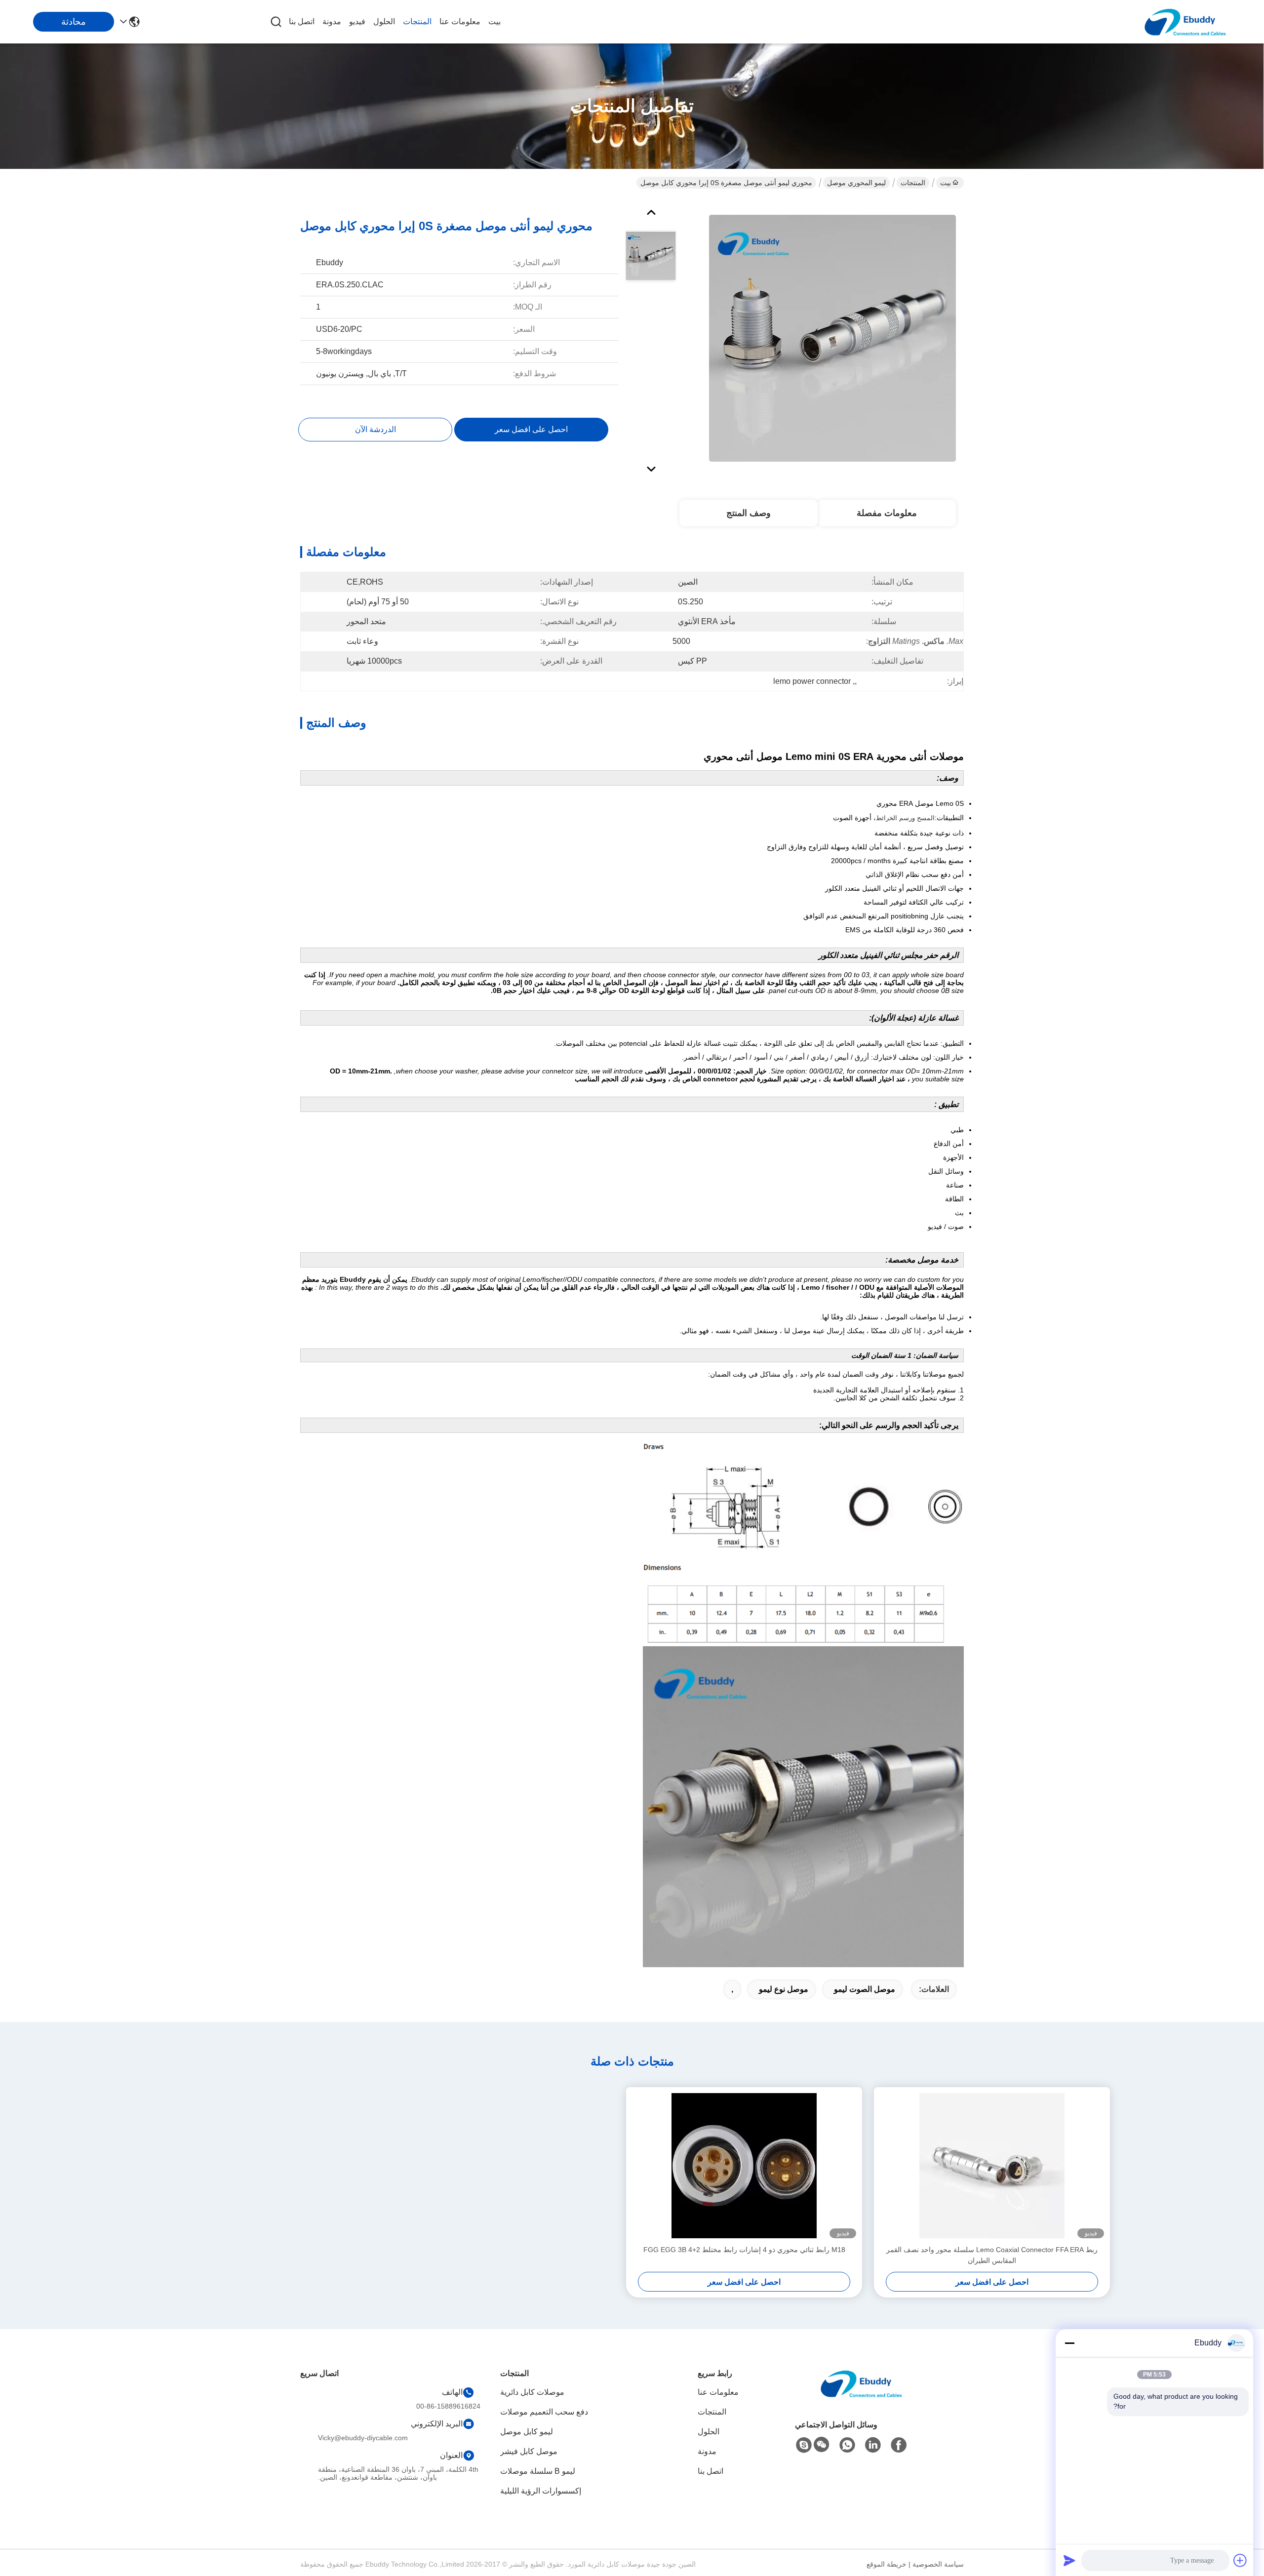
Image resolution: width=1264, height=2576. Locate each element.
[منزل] (861, 2396)
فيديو (357, 21)
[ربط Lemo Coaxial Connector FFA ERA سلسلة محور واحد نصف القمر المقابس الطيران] (992, 2166)
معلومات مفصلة (887, 513)
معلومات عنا (460, 21)
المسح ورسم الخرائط (905, 818)
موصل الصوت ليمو (865, 1989)
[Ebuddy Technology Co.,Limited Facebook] (899, 2445)
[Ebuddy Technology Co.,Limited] (1185, 22)
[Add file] (1240, 2560)
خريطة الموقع (887, 2564)
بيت (494, 21)
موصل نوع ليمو (784, 1989)
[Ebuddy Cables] (804, 2445)
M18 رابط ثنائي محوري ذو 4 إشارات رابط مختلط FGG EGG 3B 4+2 (744, 2250)
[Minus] (1069, 2343)
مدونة (332, 21)
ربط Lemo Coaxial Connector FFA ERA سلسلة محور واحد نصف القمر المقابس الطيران (992, 2255)
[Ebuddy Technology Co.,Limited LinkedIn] (873, 2445)
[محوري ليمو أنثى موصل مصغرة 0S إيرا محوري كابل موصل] (832, 338)
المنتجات (417, 21)
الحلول (384, 21)
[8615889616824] (847, 2445)
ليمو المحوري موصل (856, 183)
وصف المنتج (749, 513)
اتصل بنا (302, 21)
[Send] (1069, 2560)
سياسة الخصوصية (938, 2564)
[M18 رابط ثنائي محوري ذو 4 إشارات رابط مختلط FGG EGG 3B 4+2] (744, 2166)
